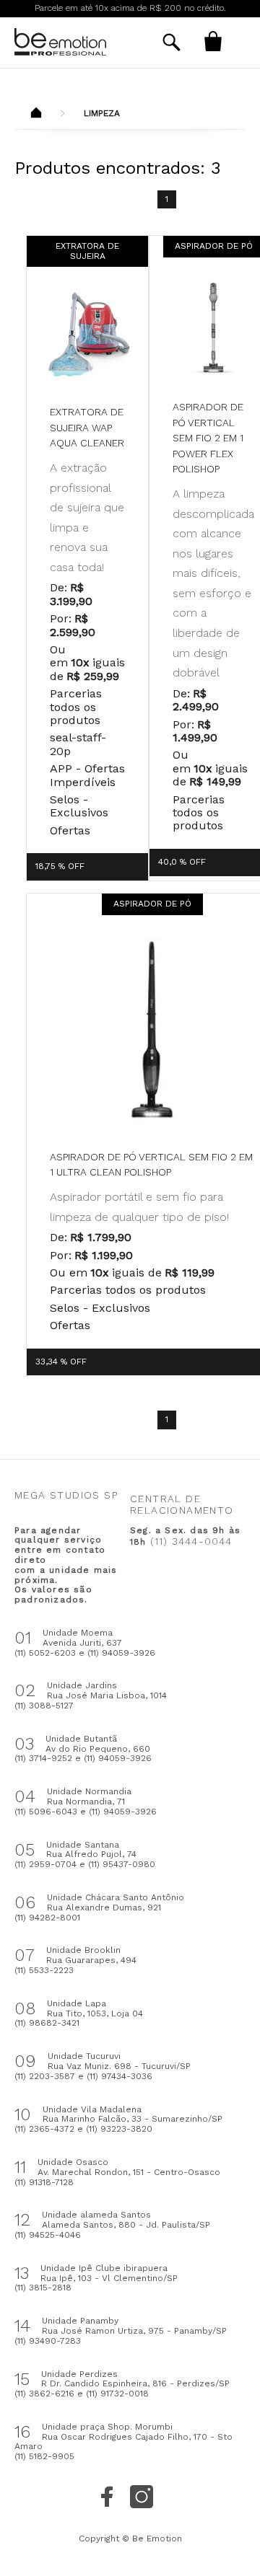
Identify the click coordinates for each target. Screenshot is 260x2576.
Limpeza (102, 113)
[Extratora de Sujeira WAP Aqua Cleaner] (87, 335)
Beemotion (36, 114)
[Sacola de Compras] (213, 41)
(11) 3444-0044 (191, 1541)
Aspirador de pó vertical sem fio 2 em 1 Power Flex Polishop (208, 438)
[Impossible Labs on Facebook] (107, 2497)
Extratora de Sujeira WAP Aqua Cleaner (87, 427)
